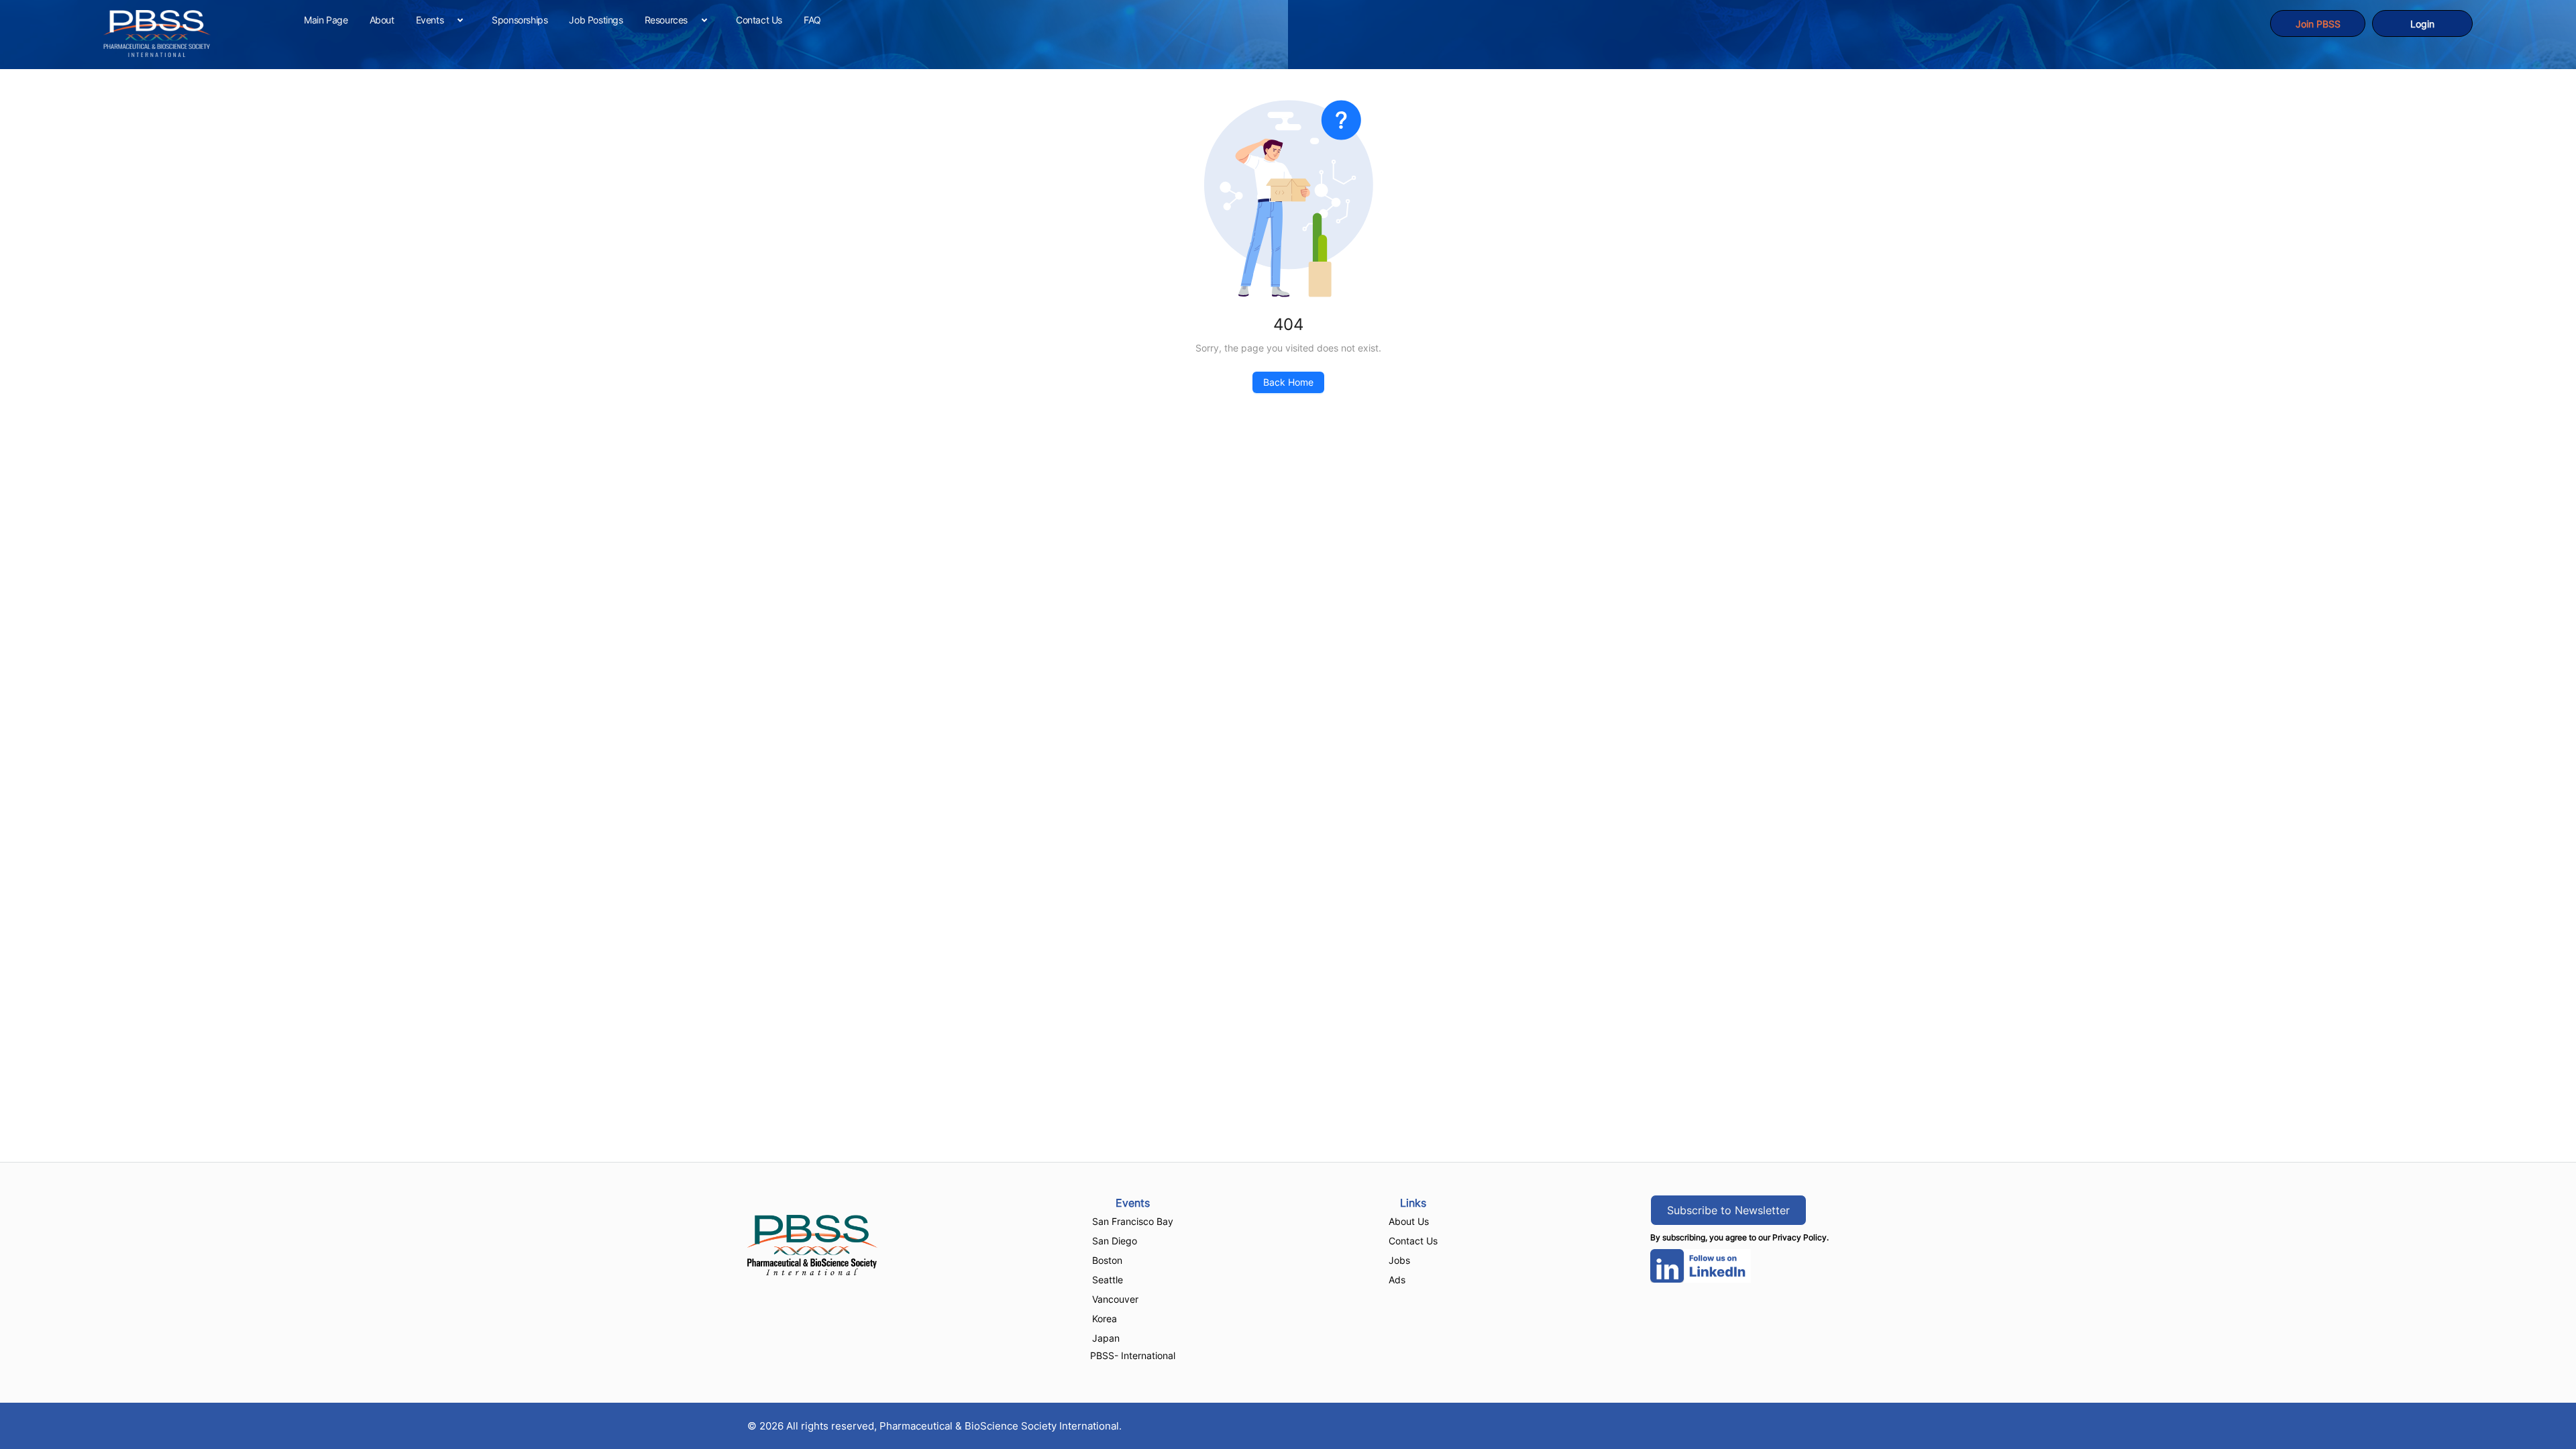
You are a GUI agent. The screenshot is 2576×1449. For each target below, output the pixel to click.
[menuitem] (326, 20)
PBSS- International (1133, 1355)
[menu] (1282, 20)
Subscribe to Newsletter (1728, 1210)
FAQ (812, 20)
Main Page (326, 20)
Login (2422, 24)
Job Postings (596, 20)
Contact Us (759, 20)
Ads (1397, 1280)
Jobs (1399, 1260)
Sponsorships (520, 20)
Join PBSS (2318, 24)
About (382, 20)
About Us (1409, 1221)
